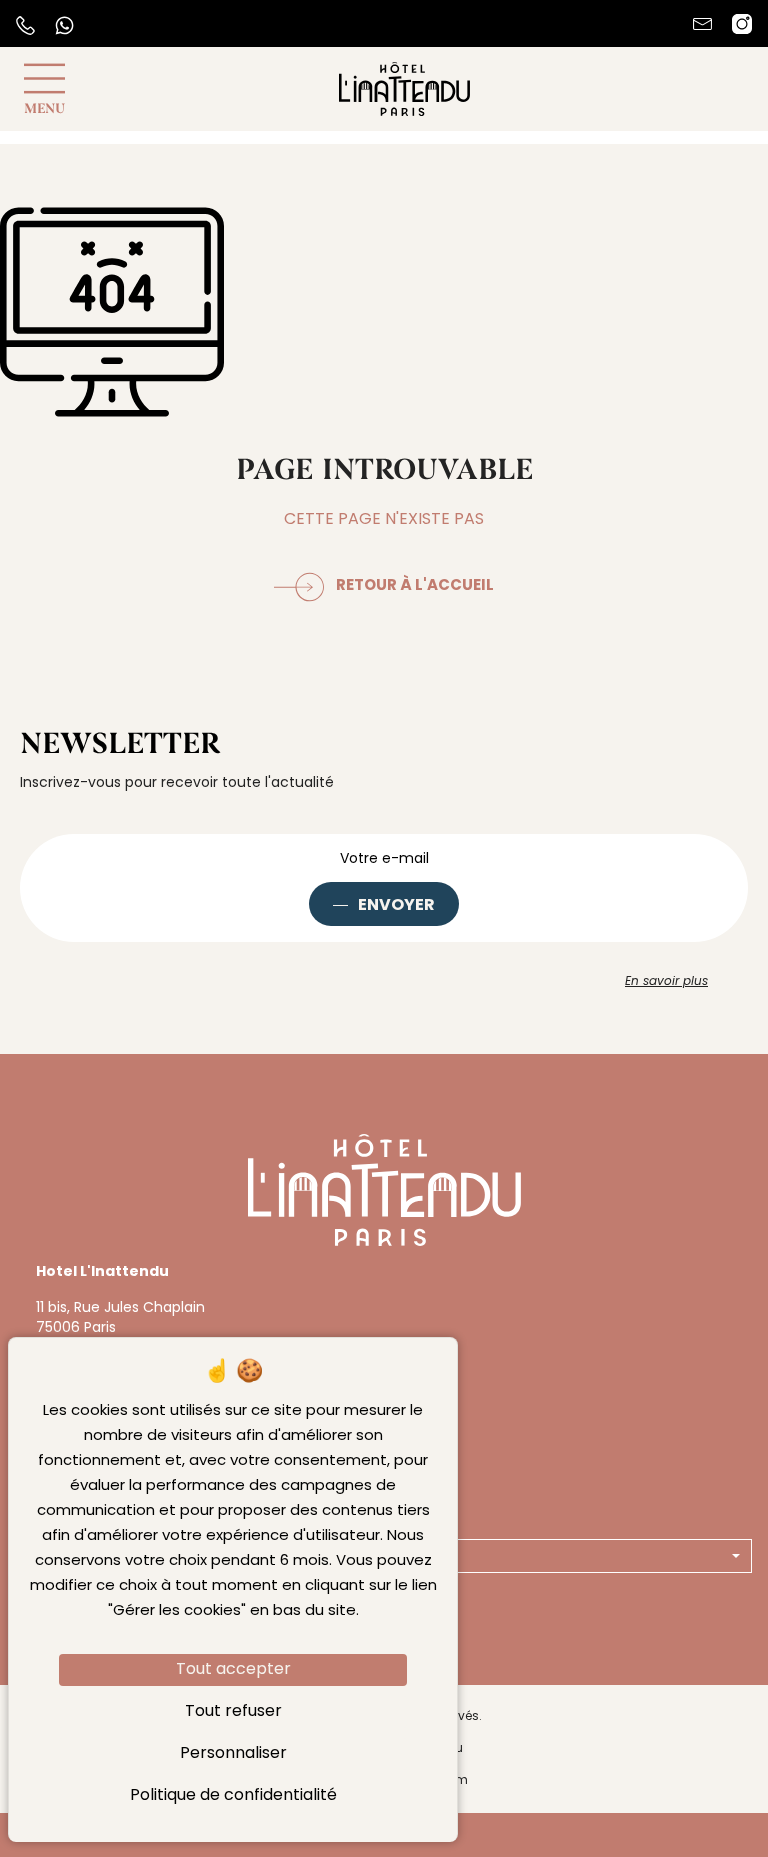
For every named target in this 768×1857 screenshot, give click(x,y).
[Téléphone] (25, 25)
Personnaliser (233, 1754)
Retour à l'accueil (415, 586)
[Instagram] (742, 24)
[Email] (702, 24)
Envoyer (396, 906)
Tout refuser (233, 1712)
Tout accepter (233, 1670)
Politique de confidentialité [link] (233, 1796)
